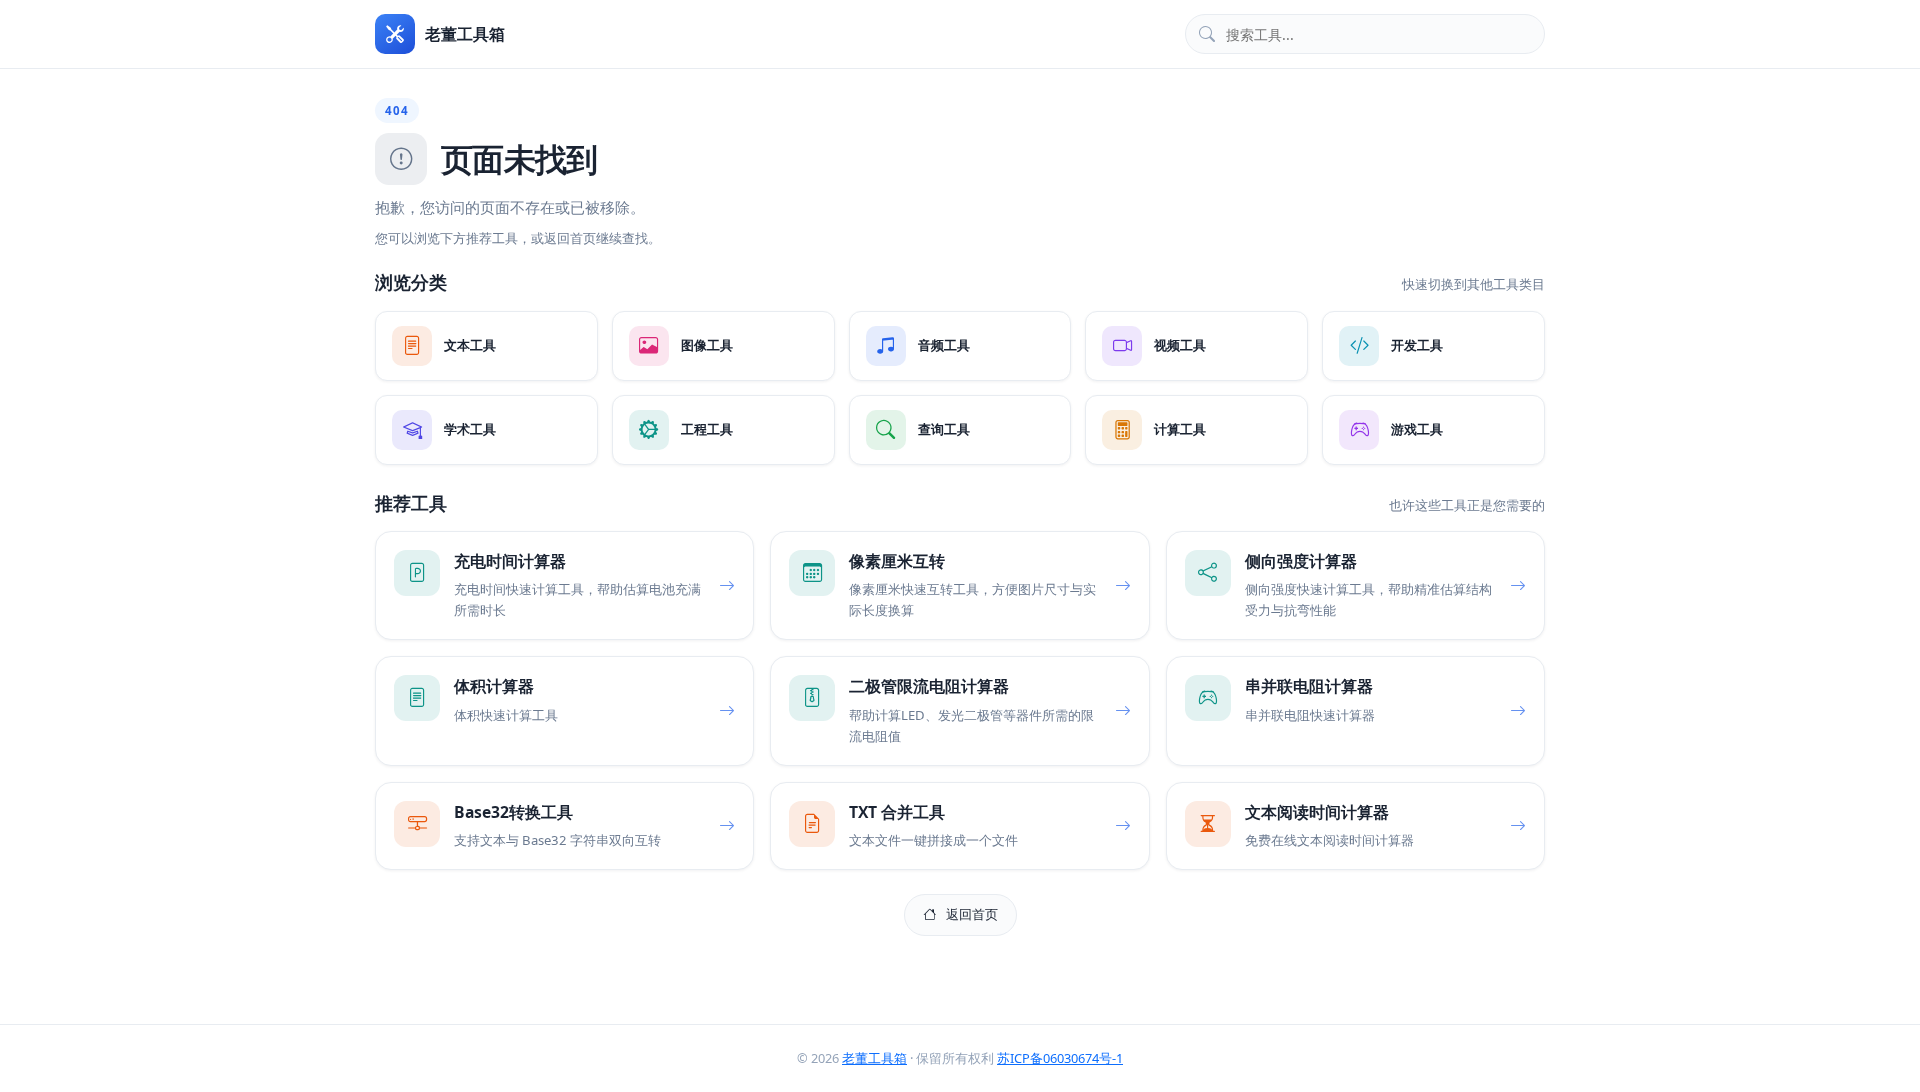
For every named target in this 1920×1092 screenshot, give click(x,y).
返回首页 (972, 914)
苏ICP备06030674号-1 (1060, 1058)
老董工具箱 (874, 1058)
